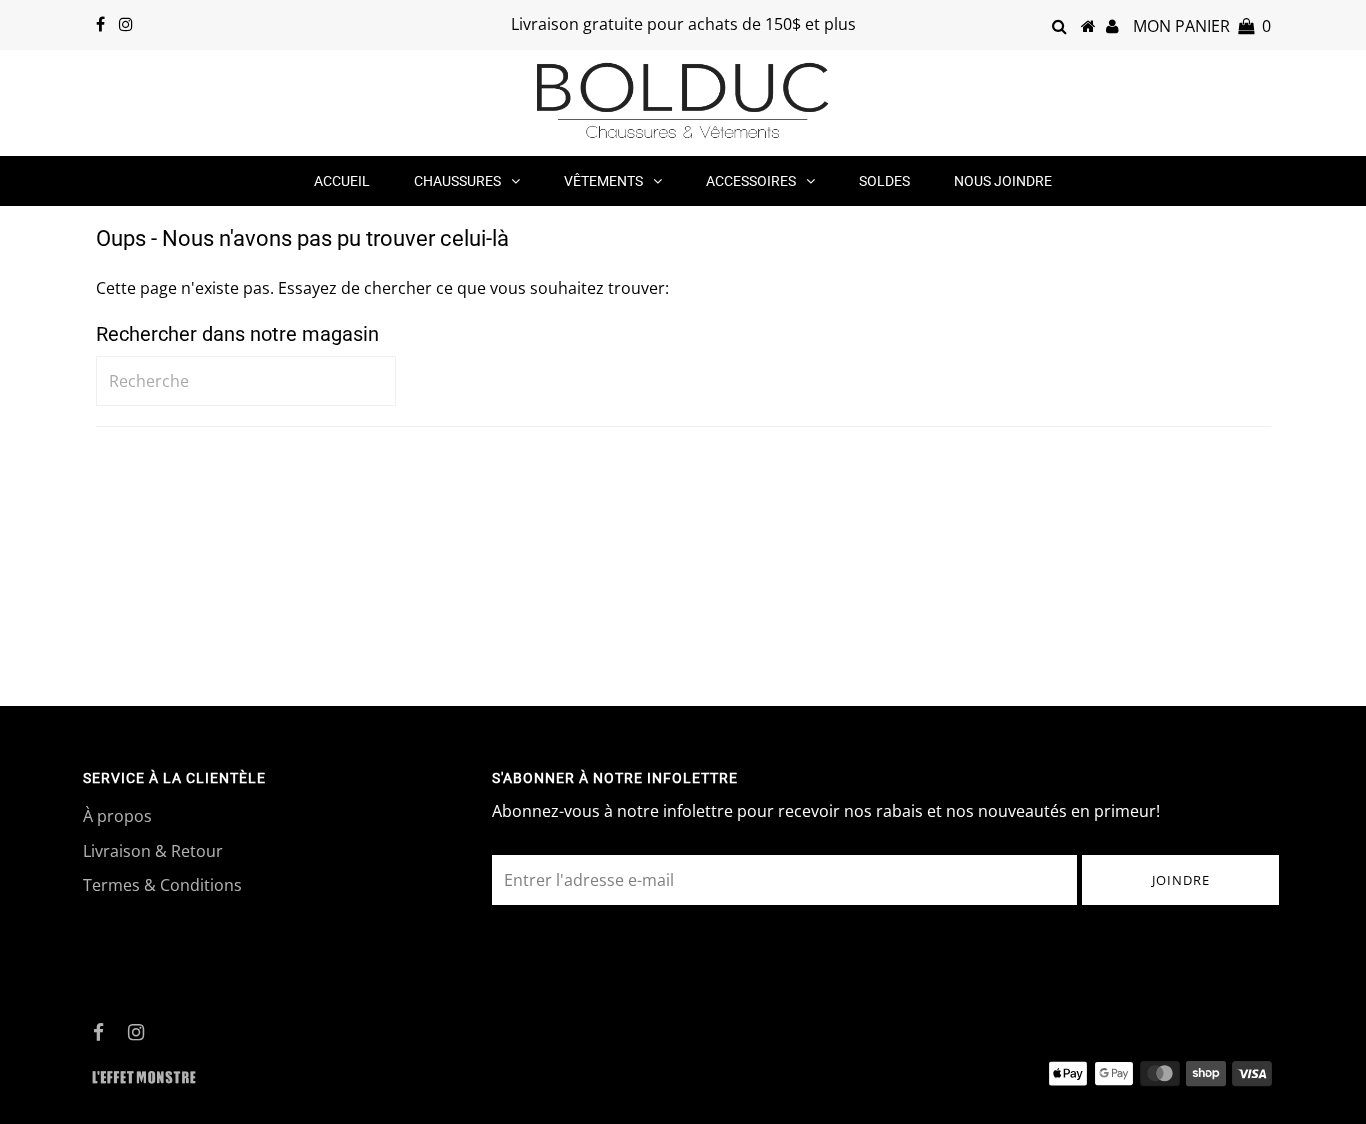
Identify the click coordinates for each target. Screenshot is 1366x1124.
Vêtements (603, 181)
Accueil (342, 181)
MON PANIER (1202, 26)
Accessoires (751, 181)
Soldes (884, 181)
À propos (117, 816)
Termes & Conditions (162, 885)
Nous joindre (1003, 181)
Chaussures (457, 181)
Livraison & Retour (153, 851)
